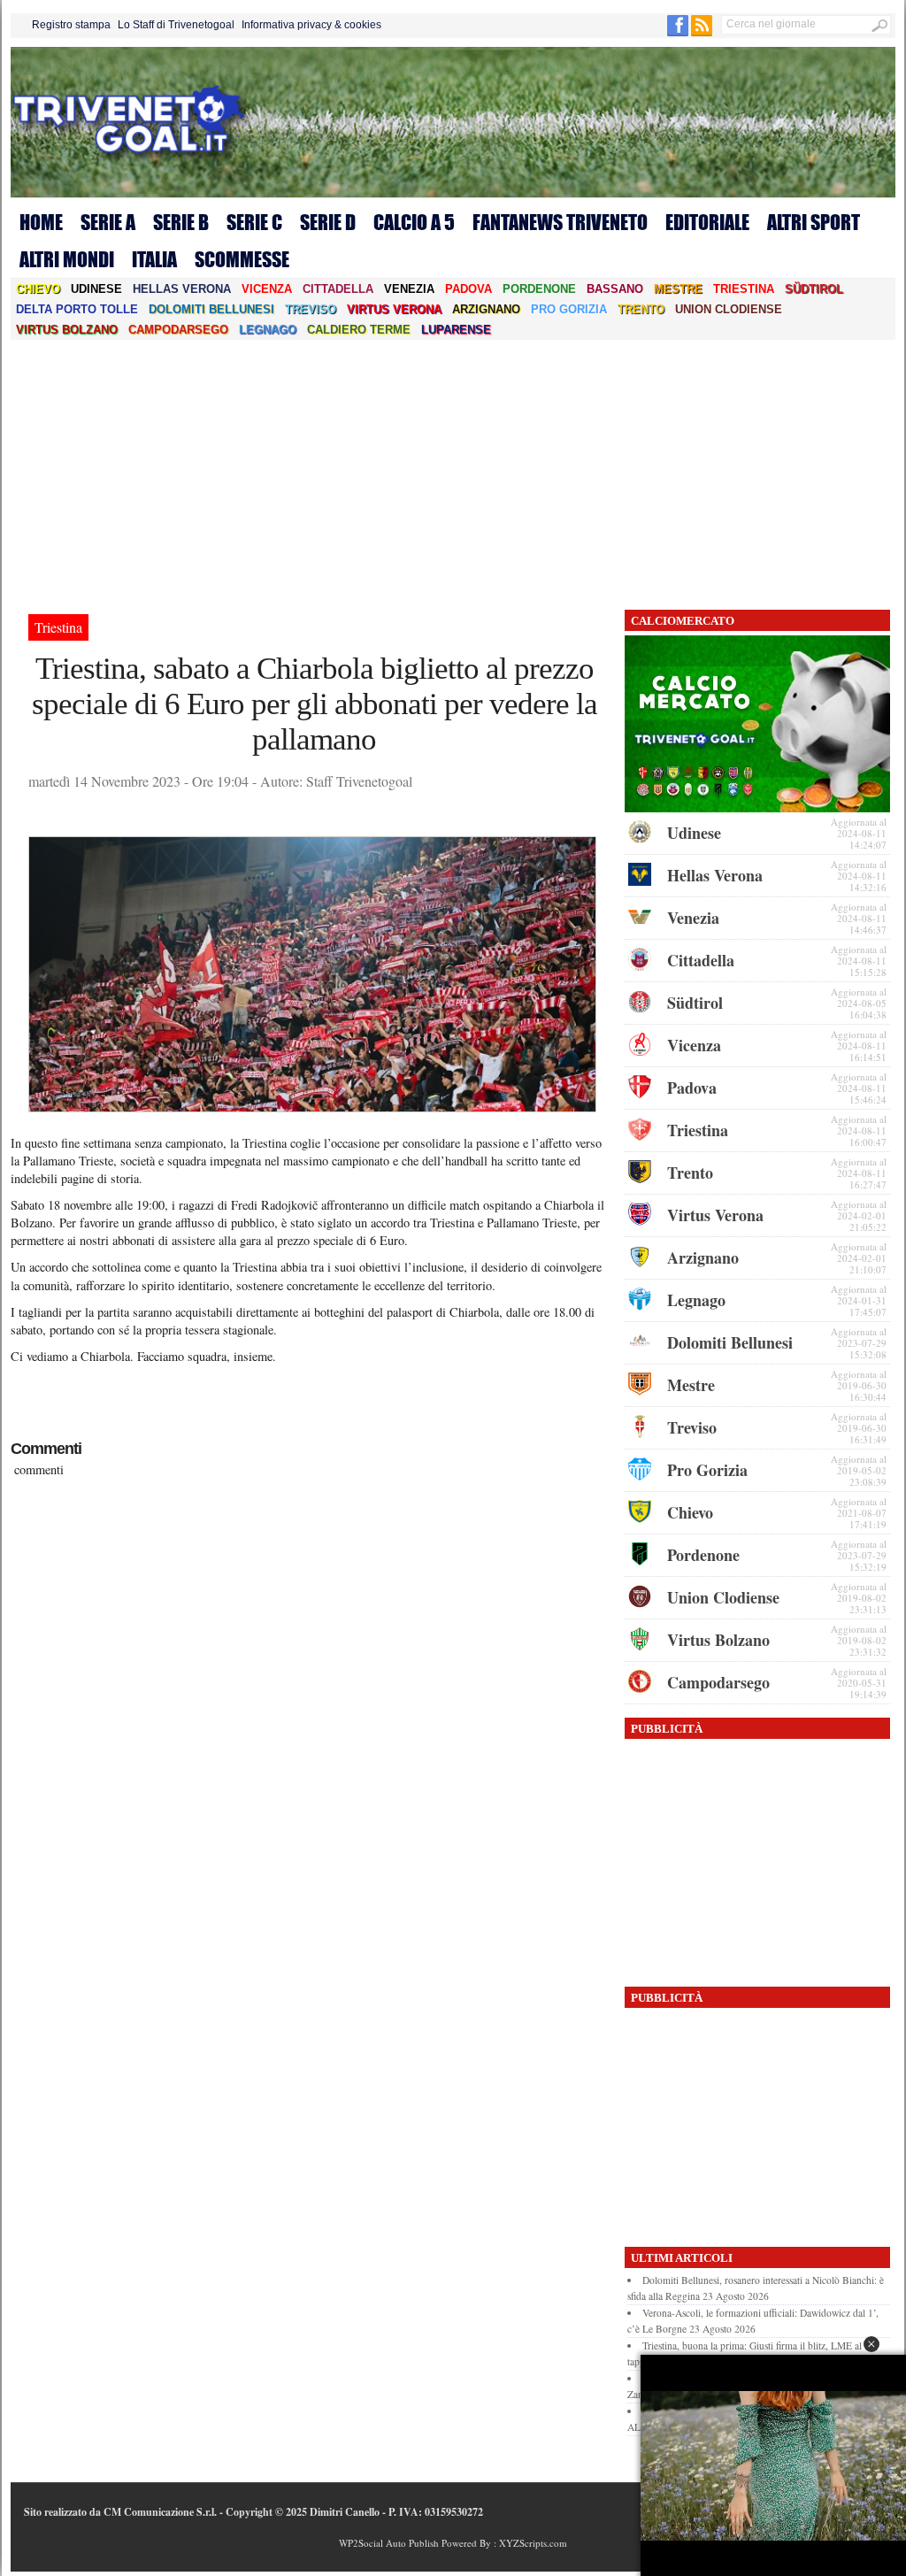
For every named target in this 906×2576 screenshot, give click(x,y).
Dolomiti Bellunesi (211, 309)
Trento (641, 309)
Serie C (254, 222)
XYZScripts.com (533, 2543)
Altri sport (814, 222)
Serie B (181, 222)
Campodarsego (178, 330)
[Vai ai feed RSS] (702, 33)
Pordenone (539, 289)
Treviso (311, 309)
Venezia (409, 289)
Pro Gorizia (569, 309)
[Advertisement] (453, 473)
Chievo (38, 289)
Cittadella (338, 289)
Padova (468, 289)
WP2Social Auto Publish (389, 2543)
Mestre (678, 289)
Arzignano (486, 309)
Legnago (268, 330)
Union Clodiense (729, 309)
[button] (871, 2344)
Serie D (328, 222)
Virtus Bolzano (67, 330)
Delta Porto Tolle (77, 309)
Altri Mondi (67, 259)
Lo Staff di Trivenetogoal (176, 25)
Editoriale (707, 222)
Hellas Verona (182, 289)
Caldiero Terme (359, 330)
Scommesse (242, 259)
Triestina (744, 289)
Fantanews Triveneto (560, 222)
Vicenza (267, 289)
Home (41, 222)
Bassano (615, 289)
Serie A (108, 222)
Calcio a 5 (414, 222)
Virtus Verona (394, 309)
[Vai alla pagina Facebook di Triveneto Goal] (679, 33)
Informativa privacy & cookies (311, 25)
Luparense (456, 330)
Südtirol (814, 289)
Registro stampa (71, 25)
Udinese (96, 289)
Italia (154, 259)
